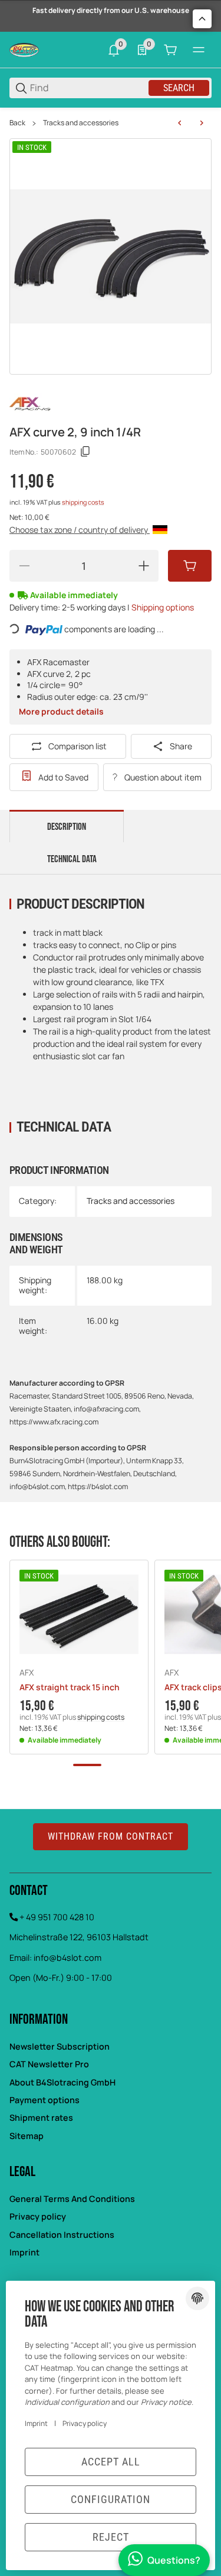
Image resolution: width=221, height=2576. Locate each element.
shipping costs (83, 502)
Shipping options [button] (163, 607)
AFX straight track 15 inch (70, 1688)
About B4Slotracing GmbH (62, 2082)
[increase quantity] (144, 566)
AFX (27, 1673)
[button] (79, 1614)
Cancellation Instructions (62, 2235)
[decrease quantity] (24, 566)
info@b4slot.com (67, 1958)
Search (179, 88)
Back (17, 123)
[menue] (199, 50)
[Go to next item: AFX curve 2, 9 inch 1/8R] (202, 123)
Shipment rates (41, 2118)
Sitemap (27, 2136)
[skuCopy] (85, 452)
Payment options (44, 2100)
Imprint (24, 2252)
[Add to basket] (190, 566)
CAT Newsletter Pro (49, 2064)
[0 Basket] (170, 50)
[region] (111, 123)
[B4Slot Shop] (24, 49)
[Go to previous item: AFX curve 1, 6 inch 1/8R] (180, 123)
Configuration (111, 2499)
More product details (61, 711)
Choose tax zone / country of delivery (80, 530)
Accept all (111, 2462)
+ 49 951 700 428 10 (57, 1917)
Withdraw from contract (111, 1836)
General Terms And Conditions (72, 2199)
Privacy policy (38, 2216)
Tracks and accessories (81, 123)
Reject (111, 2537)
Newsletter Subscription (60, 2046)
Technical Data (72, 859)
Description (67, 827)
